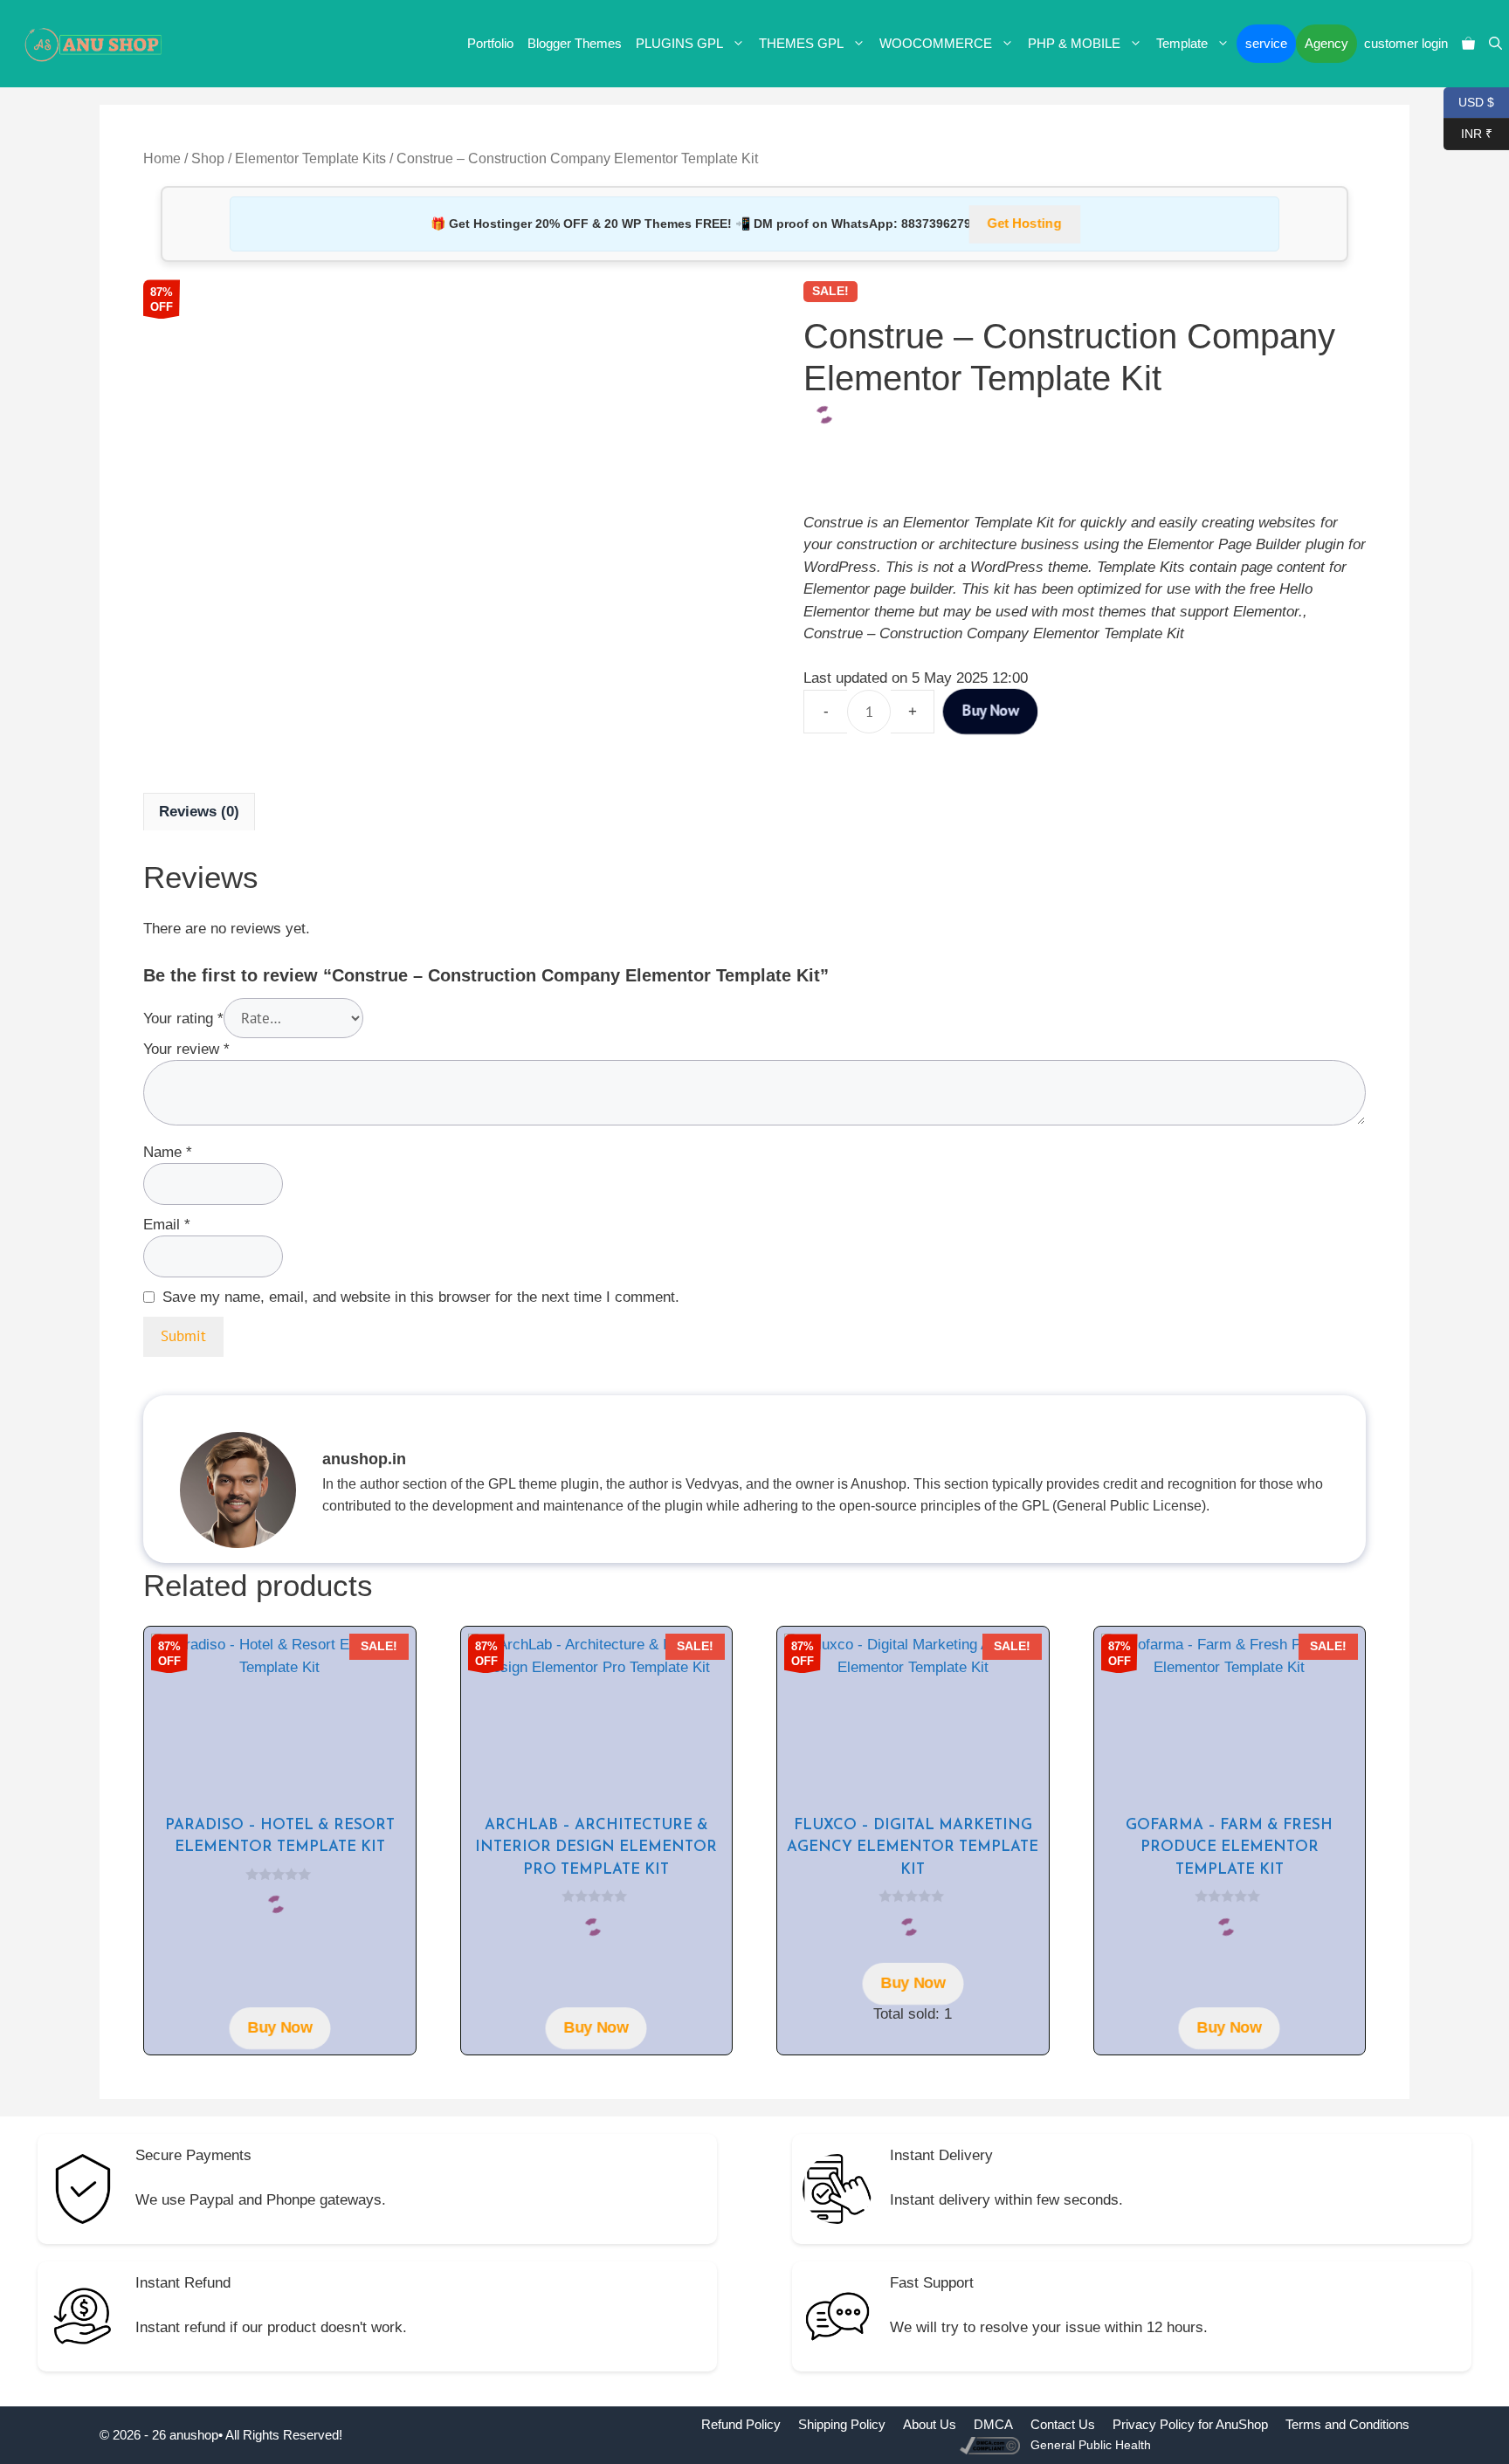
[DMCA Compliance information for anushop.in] (992, 2444)
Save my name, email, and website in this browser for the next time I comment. (421, 1297)
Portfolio (490, 43)
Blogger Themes (575, 43)
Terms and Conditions (1347, 2424)
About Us (930, 2424)
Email (167, 1225)
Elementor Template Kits (310, 158)
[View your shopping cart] (1468, 44)
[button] (1495, 44)
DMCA (993, 2424)
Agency (1326, 43)
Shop (208, 158)
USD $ (1469, 101)
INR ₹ (1468, 132)
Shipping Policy (842, 2424)
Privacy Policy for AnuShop (1190, 2424)
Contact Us (1063, 2424)
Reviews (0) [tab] (199, 812)
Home (162, 158)
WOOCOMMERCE (936, 43)
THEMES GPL (801, 43)
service (1266, 43)
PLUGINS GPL (679, 43)
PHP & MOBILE (1074, 43)
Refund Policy (741, 2424)
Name (168, 1152)
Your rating (183, 1019)
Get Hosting (1024, 224)
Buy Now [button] (280, 2028)
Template (1182, 43)
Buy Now (990, 711)
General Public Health (1091, 2445)
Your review (186, 1049)
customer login (1406, 43)
